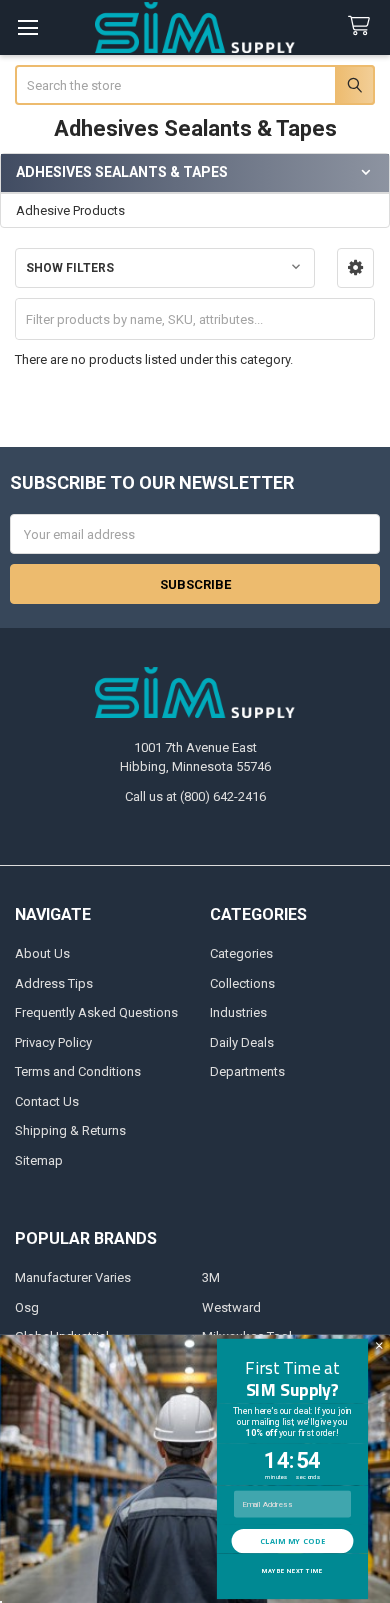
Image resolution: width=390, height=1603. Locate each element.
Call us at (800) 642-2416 (195, 796)
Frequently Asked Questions (96, 1012)
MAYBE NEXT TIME (292, 1571)
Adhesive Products (70, 210)
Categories (241, 953)
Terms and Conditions (78, 1071)
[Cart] (363, 26)
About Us (42, 953)
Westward (231, 1307)
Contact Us (47, 1101)
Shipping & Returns (70, 1130)
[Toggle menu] (27, 27)
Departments (247, 1071)
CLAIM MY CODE (292, 1541)
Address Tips (54, 983)
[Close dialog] (379, 1346)
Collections (242, 983)
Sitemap (39, 1160)
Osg (27, 1307)
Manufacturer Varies (73, 1277)
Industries (238, 1012)
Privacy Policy (53, 1042)
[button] (355, 268)
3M (211, 1277)
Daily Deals (242, 1042)
